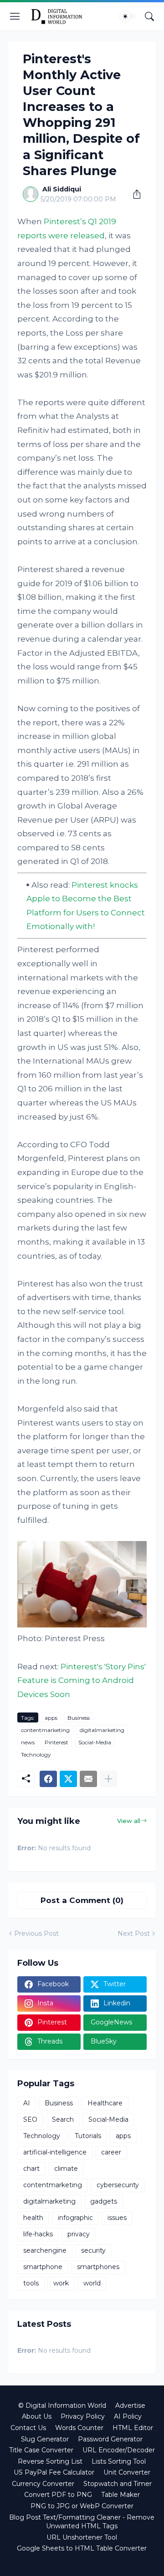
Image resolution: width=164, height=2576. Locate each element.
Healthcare (105, 2103)
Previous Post (36, 1933)
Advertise (130, 2405)
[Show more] (108, 1779)
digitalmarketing (102, 1730)
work (61, 2283)
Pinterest (56, 1742)
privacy (79, 2234)
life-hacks (38, 2234)
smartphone (43, 2267)
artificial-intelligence (55, 2152)
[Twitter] (68, 1779)
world (92, 2283)
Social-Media (95, 1742)
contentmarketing (45, 1730)
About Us (37, 2416)
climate (66, 2169)
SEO (30, 2119)
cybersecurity (118, 2185)
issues (117, 2218)
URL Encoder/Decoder (119, 2450)
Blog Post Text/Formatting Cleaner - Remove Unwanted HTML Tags (82, 2522)
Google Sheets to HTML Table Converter (82, 2548)
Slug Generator (45, 2439)
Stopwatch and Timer (118, 2484)
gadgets (104, 2201)
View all (129, 1821)
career (111, 2152)
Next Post (134, 1933)
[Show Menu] (15, 16)
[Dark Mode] (128, 16)
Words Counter (79, 2428)
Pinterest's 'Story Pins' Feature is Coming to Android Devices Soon (82, 1680)
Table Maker (120, 2495)
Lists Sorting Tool (119, 2461)
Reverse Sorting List (50, 2461)
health (33, 2218)
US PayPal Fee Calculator (54, 2472)
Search (63, 2119)
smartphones (98, 2267)
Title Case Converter (41, 2450)
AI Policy (128, 2416)
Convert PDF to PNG (58, 2495)
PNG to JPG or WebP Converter (82, 2506)
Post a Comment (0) (82, 1900)
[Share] (133, 194)
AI (27, 2103)
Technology (36, 1755)
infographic (75, 2218)
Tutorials (88, 2136)
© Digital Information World (62, 2405)
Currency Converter (43, 2484)
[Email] (88, 1779)
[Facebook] (48, 1779)
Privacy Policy (83, 2416)
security (93, 2250)
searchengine (45, 2250)
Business (79, 1718)
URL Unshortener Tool (82, 2537)
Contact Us (28, 2428)
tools (31, 2283)
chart (31, 2169)
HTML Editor (133, 2428)
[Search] (149, 16)
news (28, 1742)
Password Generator (110, 2439)
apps (51, 1718)
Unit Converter (127, 2472)
